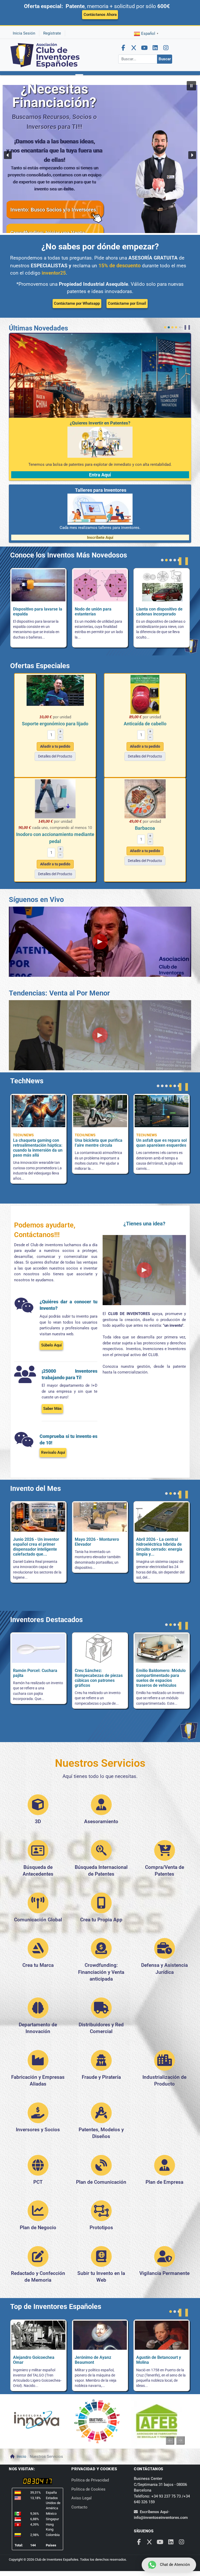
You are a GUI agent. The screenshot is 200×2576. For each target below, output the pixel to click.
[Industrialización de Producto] (165, 2063)
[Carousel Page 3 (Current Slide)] (171, 560)
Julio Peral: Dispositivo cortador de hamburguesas (158, 1675)
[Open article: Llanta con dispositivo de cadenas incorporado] (100, 587)
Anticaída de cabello (145, 724)
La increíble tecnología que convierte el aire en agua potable (163, 1142)
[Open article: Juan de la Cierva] (162, 2337)
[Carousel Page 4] (175, 560)
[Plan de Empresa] (165, 2168)
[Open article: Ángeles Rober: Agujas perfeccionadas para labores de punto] (100, 1650)
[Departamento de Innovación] (38, 2011)
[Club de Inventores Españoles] (45, 55)
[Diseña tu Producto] (38, 1808)
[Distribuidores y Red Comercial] (101, 2011)
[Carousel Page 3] (172, 327)
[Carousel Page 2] (169, 327)
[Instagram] (166, 48)
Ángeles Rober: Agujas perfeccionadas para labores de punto (96, 1675)
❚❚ (187, 327)
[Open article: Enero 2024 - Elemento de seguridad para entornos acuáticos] (38, 1519)
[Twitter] (134, 48)
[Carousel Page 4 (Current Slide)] (176, 327)
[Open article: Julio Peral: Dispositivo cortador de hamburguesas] (162, 1650)
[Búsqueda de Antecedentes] (38, 1854)
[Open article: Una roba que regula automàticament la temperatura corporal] (38, 1113)
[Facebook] (123, 48)
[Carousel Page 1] (165, 327)
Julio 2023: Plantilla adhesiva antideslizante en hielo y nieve (100, 1544)
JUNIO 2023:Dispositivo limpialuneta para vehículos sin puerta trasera (158, 1547)
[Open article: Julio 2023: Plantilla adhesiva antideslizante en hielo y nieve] (100, 1519)
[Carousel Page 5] (175, 1086)
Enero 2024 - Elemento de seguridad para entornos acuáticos (37, 1544)
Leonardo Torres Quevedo (99, 2357)
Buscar (165, 59)
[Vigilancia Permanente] (165, 2259)
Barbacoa (145, 828)
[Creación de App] (101, 1906)
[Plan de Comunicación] (101, 2168)
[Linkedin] (155, 48)
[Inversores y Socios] (38, 2116)
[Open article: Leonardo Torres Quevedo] (100, 2337)
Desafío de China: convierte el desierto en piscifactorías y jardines (39, 1142)
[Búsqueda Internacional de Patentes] (101, 1853)
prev (182, 327)
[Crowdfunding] (101, 1951)
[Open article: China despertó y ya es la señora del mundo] (162, 1113)
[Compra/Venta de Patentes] (165, 1853)
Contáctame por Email (127, 303)
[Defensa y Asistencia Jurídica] (165, 1951)
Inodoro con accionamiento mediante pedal (55, 838)
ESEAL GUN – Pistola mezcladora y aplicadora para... (159, 614)
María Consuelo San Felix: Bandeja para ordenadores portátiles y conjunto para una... (38, 1678)
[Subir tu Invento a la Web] (101, 2259)
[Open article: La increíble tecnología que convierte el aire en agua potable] (163, 1133)
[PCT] (38, 2168)
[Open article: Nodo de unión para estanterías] (38, 587)
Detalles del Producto (55, 756)
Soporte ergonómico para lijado (55, 724)
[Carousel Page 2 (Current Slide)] (175, 2312)
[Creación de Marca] (38, 1951)
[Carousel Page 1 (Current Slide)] (158, 1086)
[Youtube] (145, 48)
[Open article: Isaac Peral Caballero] (38, 2337)
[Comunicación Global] (38, 1906)
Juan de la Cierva (152, 2357)
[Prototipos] (101, 2214)
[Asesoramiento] (101, 1808)
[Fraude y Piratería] (101, 2063)
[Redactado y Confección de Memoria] (38, 2259)
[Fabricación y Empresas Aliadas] (38, 2063)
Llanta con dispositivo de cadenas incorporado (98, 612)
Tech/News (23, 1135)
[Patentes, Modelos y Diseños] (101, 2116)
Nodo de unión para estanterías (31, 612)
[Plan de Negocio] (38, 2214)
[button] (79, 80)
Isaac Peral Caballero (33, 2357)
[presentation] (170, 2440)
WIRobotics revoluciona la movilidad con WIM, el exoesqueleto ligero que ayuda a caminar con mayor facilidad (102, 1144)
